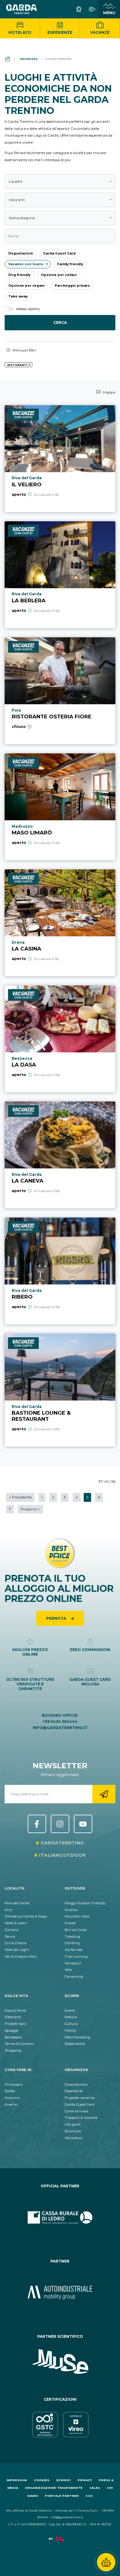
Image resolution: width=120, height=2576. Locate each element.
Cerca (60, 322)
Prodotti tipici (16, 2024)
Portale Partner (62, 2496)
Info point (73, 2124)
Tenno (10, 1937)
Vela (68, 1970)
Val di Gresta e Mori (21, 1956)
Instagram (60, 1824)
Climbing (72, 1943)
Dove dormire (76, 2085)
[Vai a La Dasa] (60, 1039)
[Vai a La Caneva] (60, 1155)
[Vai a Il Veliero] (60, 459)
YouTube (83, 1824)
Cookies (42, 2480)
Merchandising (77, 2037)
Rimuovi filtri (24, 350)
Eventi (70, 2011)
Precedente (20, 1497)
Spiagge (11, 2030)
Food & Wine (15, 2011)
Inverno (11, 2104)
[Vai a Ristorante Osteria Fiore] (60, 691)
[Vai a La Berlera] (60, 575)
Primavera (14, 2085)
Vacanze (100, 32)
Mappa (109, 392)
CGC (89, 2496)
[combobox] (60, 181)
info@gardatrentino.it (60, 1728)
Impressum (17, 2480)
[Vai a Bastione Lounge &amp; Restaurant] (60, 1390)
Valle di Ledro (16, 1923)
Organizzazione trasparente (54, 2488)
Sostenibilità (75, 2044)
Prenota (57, 1618)
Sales (95, 2488)
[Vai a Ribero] (60, 1271)
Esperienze (60, 32)
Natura (71, 2017)
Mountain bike (77, 1916)
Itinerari (71, 1910)
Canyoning (74, 1976)
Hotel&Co (20, 32)
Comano (12, 1930)
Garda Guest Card (80, 2104)
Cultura (71, 2024)
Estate (10, 2091)
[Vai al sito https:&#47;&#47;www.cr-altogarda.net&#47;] (60, 2217)
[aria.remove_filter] (30, 365)
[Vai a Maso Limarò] (60, 807)
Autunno (12, 2098)
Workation (74, 2138)
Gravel (70, 1923)
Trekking (72, 1937)
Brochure (73, 2131)
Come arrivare (76, 2111)
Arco (8, 1910)
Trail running (76, 1956)
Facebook (37, 1824)
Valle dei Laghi (17, 1950)
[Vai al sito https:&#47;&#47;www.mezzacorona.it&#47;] (60, 2293)
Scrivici (63, 2480)
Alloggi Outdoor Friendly (85, 1903)
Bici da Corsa (76, 1930)
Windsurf (73, 1963)
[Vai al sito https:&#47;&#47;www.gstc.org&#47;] (60, 2425)
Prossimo (30, 1509)
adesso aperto (28, 309)
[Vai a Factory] (60, 2542)
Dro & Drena (15, 1943)
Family (70, 2030)
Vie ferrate (73, 1950)
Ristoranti (13, 2017)
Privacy (85, 2480)
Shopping (13, 2050)
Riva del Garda (17, 1903)
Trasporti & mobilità (81, 2118)
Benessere (13, 2037)
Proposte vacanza (80, 2098)
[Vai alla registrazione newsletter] (104, 1794)
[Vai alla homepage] (22, 9)
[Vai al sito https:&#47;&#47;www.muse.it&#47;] (60, 2362)
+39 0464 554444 (60, 1721)
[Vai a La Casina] (60, 923)
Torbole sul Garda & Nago (26, 1916)
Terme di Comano (19, 2044)
